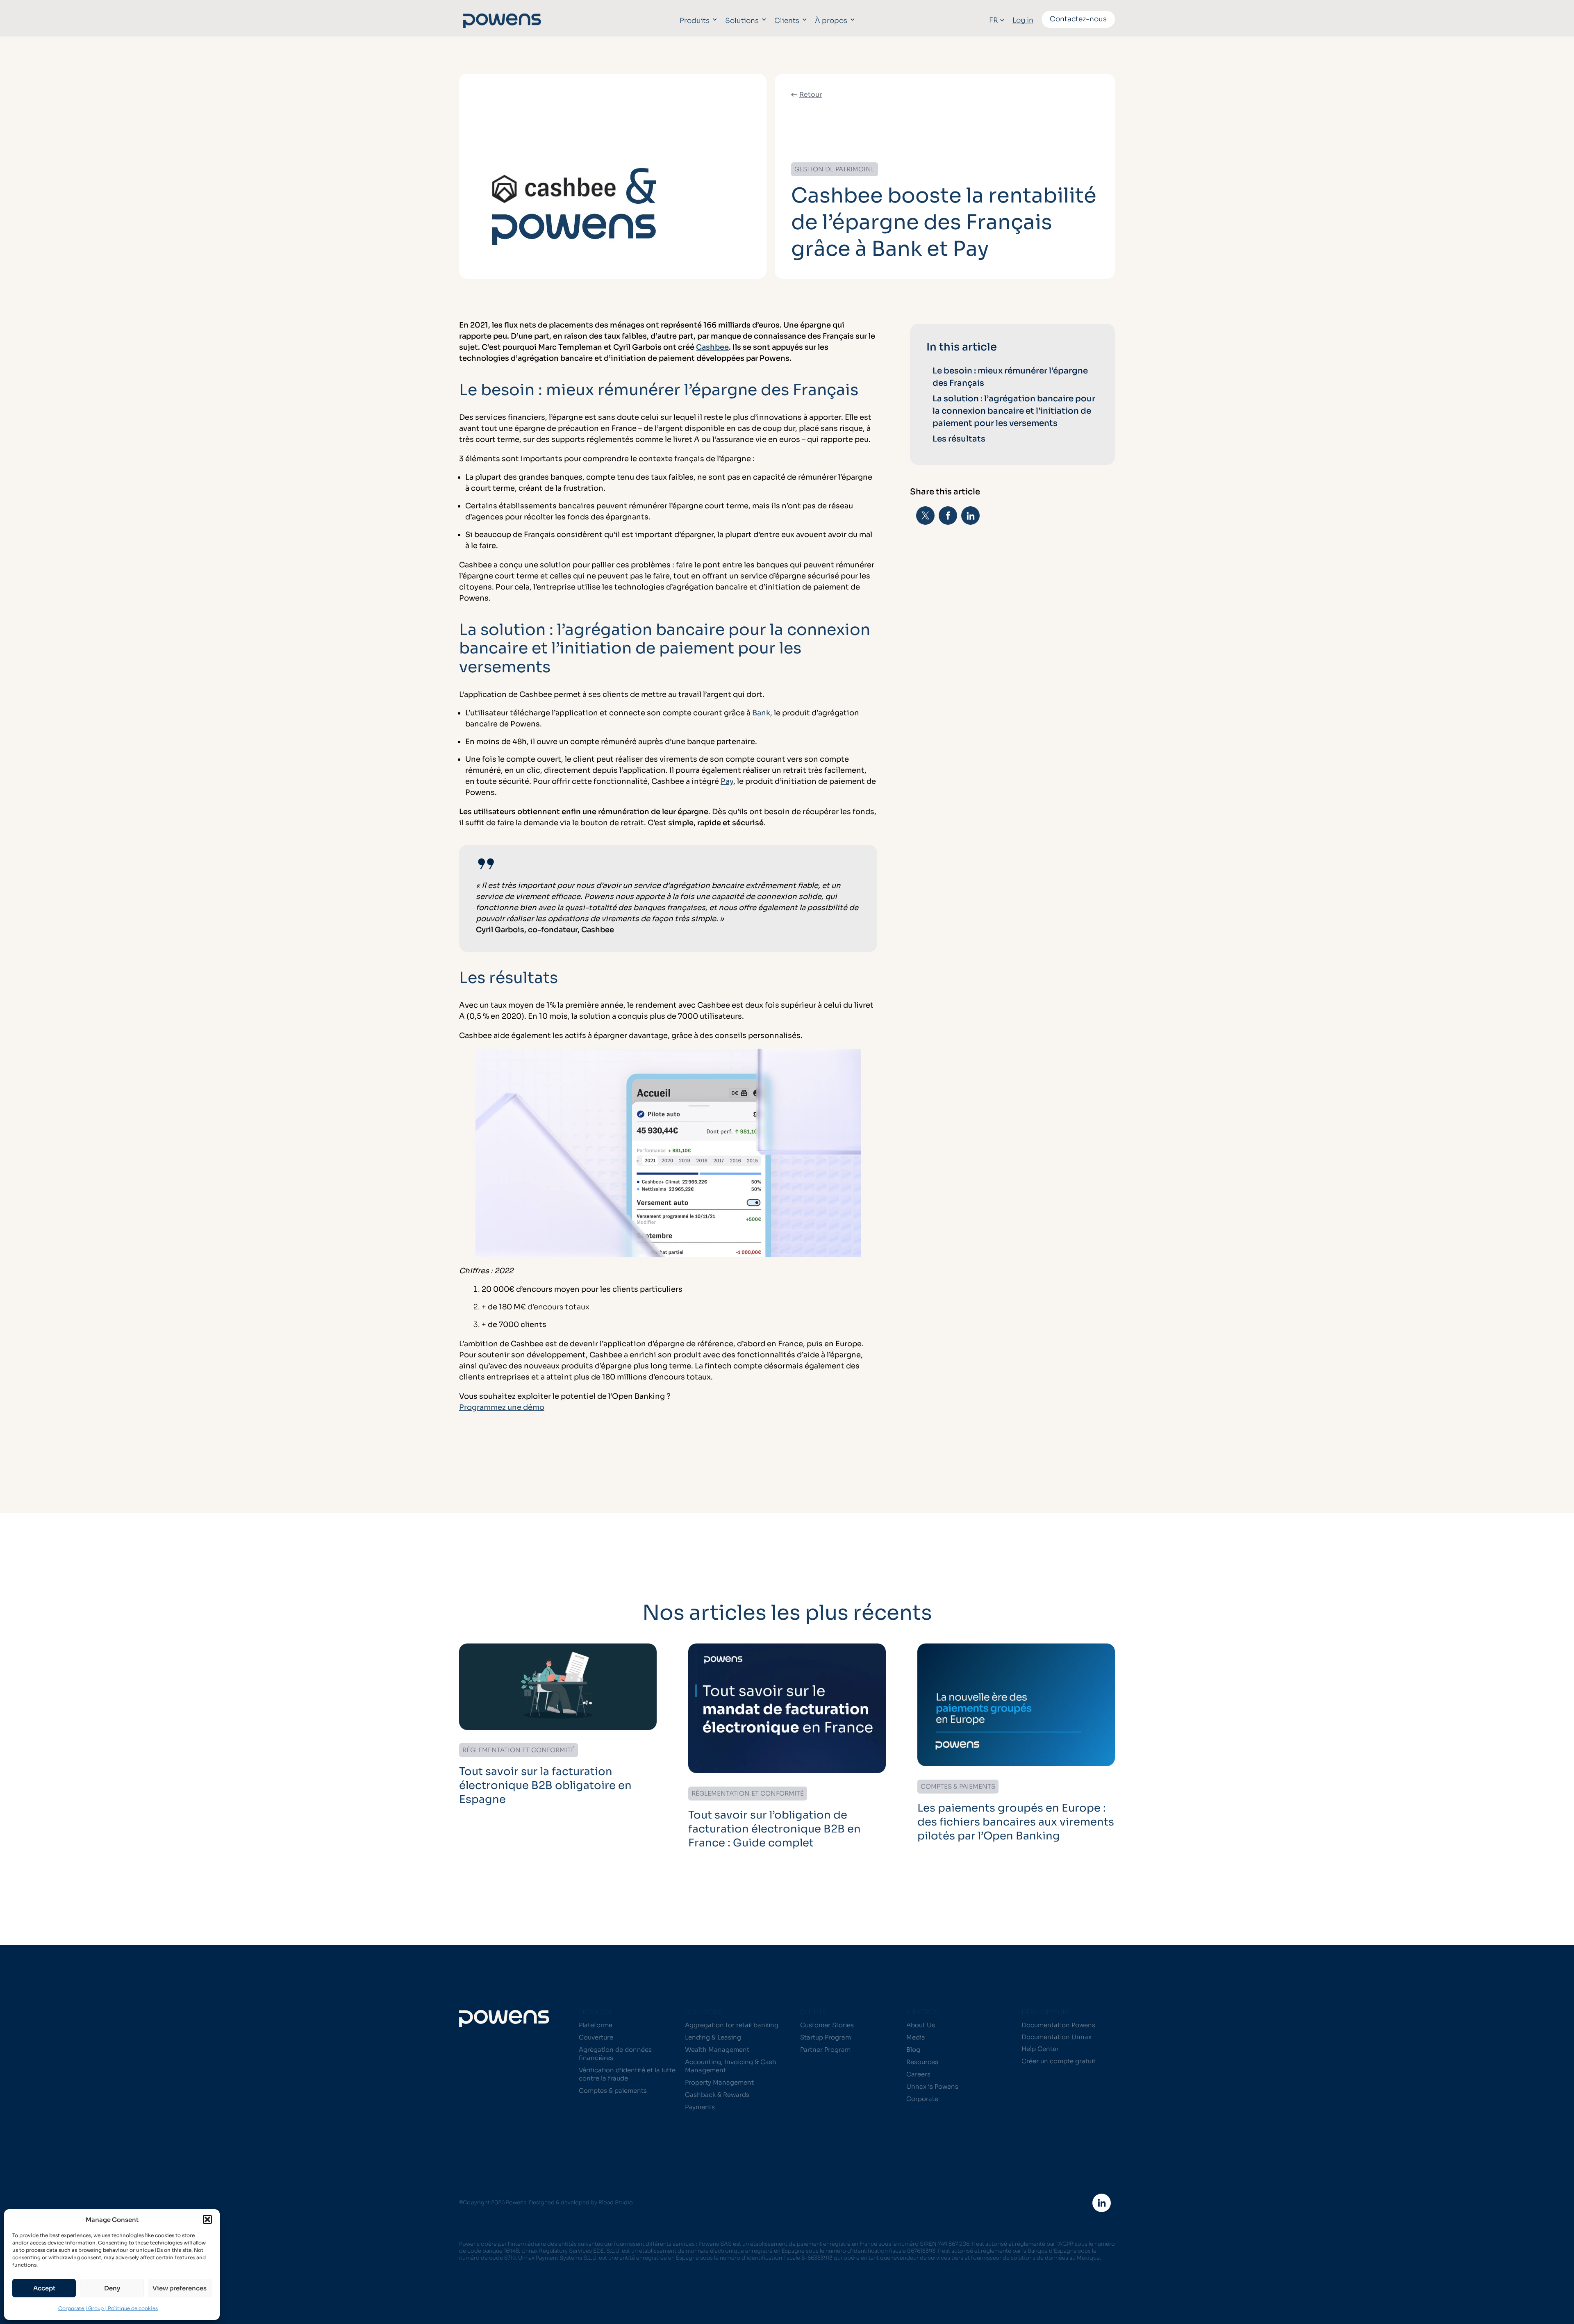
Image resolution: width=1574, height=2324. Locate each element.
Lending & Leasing (713, 2037)
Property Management (719, 2082)
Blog (913, 2050)
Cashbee (712, 347)
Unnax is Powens (932, 2086)
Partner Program (825, 2050)
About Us (921, 2025)
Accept (44, 2288)
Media (916, 2037)
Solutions (742, 21)
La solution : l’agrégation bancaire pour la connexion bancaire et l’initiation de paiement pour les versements (1014, 411)
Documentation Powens (1058, 2025)
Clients (787, 21)
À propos (831, 21)
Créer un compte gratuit (1059, 2061)
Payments (700, 2107)
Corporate (922, 2099)
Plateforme (596, 2025)
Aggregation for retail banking (732, 2025)
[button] (207, 2219)
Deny (112, 2288)
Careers (918, 2074)
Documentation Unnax (1057, 2037)
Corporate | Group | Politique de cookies (108, 2308)
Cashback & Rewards (717, 2095)
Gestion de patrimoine (835, 169)
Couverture (596, 2037)
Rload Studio (616, 2202)
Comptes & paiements (613, 2091)
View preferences (180, 2288)
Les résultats (960, 439)
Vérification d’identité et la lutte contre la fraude (627, 2074)
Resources (922, 2062)
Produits (695, 21)
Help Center (1040, 2049)
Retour (811, 94)
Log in (1023, 20)
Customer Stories (827, 2025)
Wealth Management (717, 2050)
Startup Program (826, 2037)
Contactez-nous (1078, 19)
